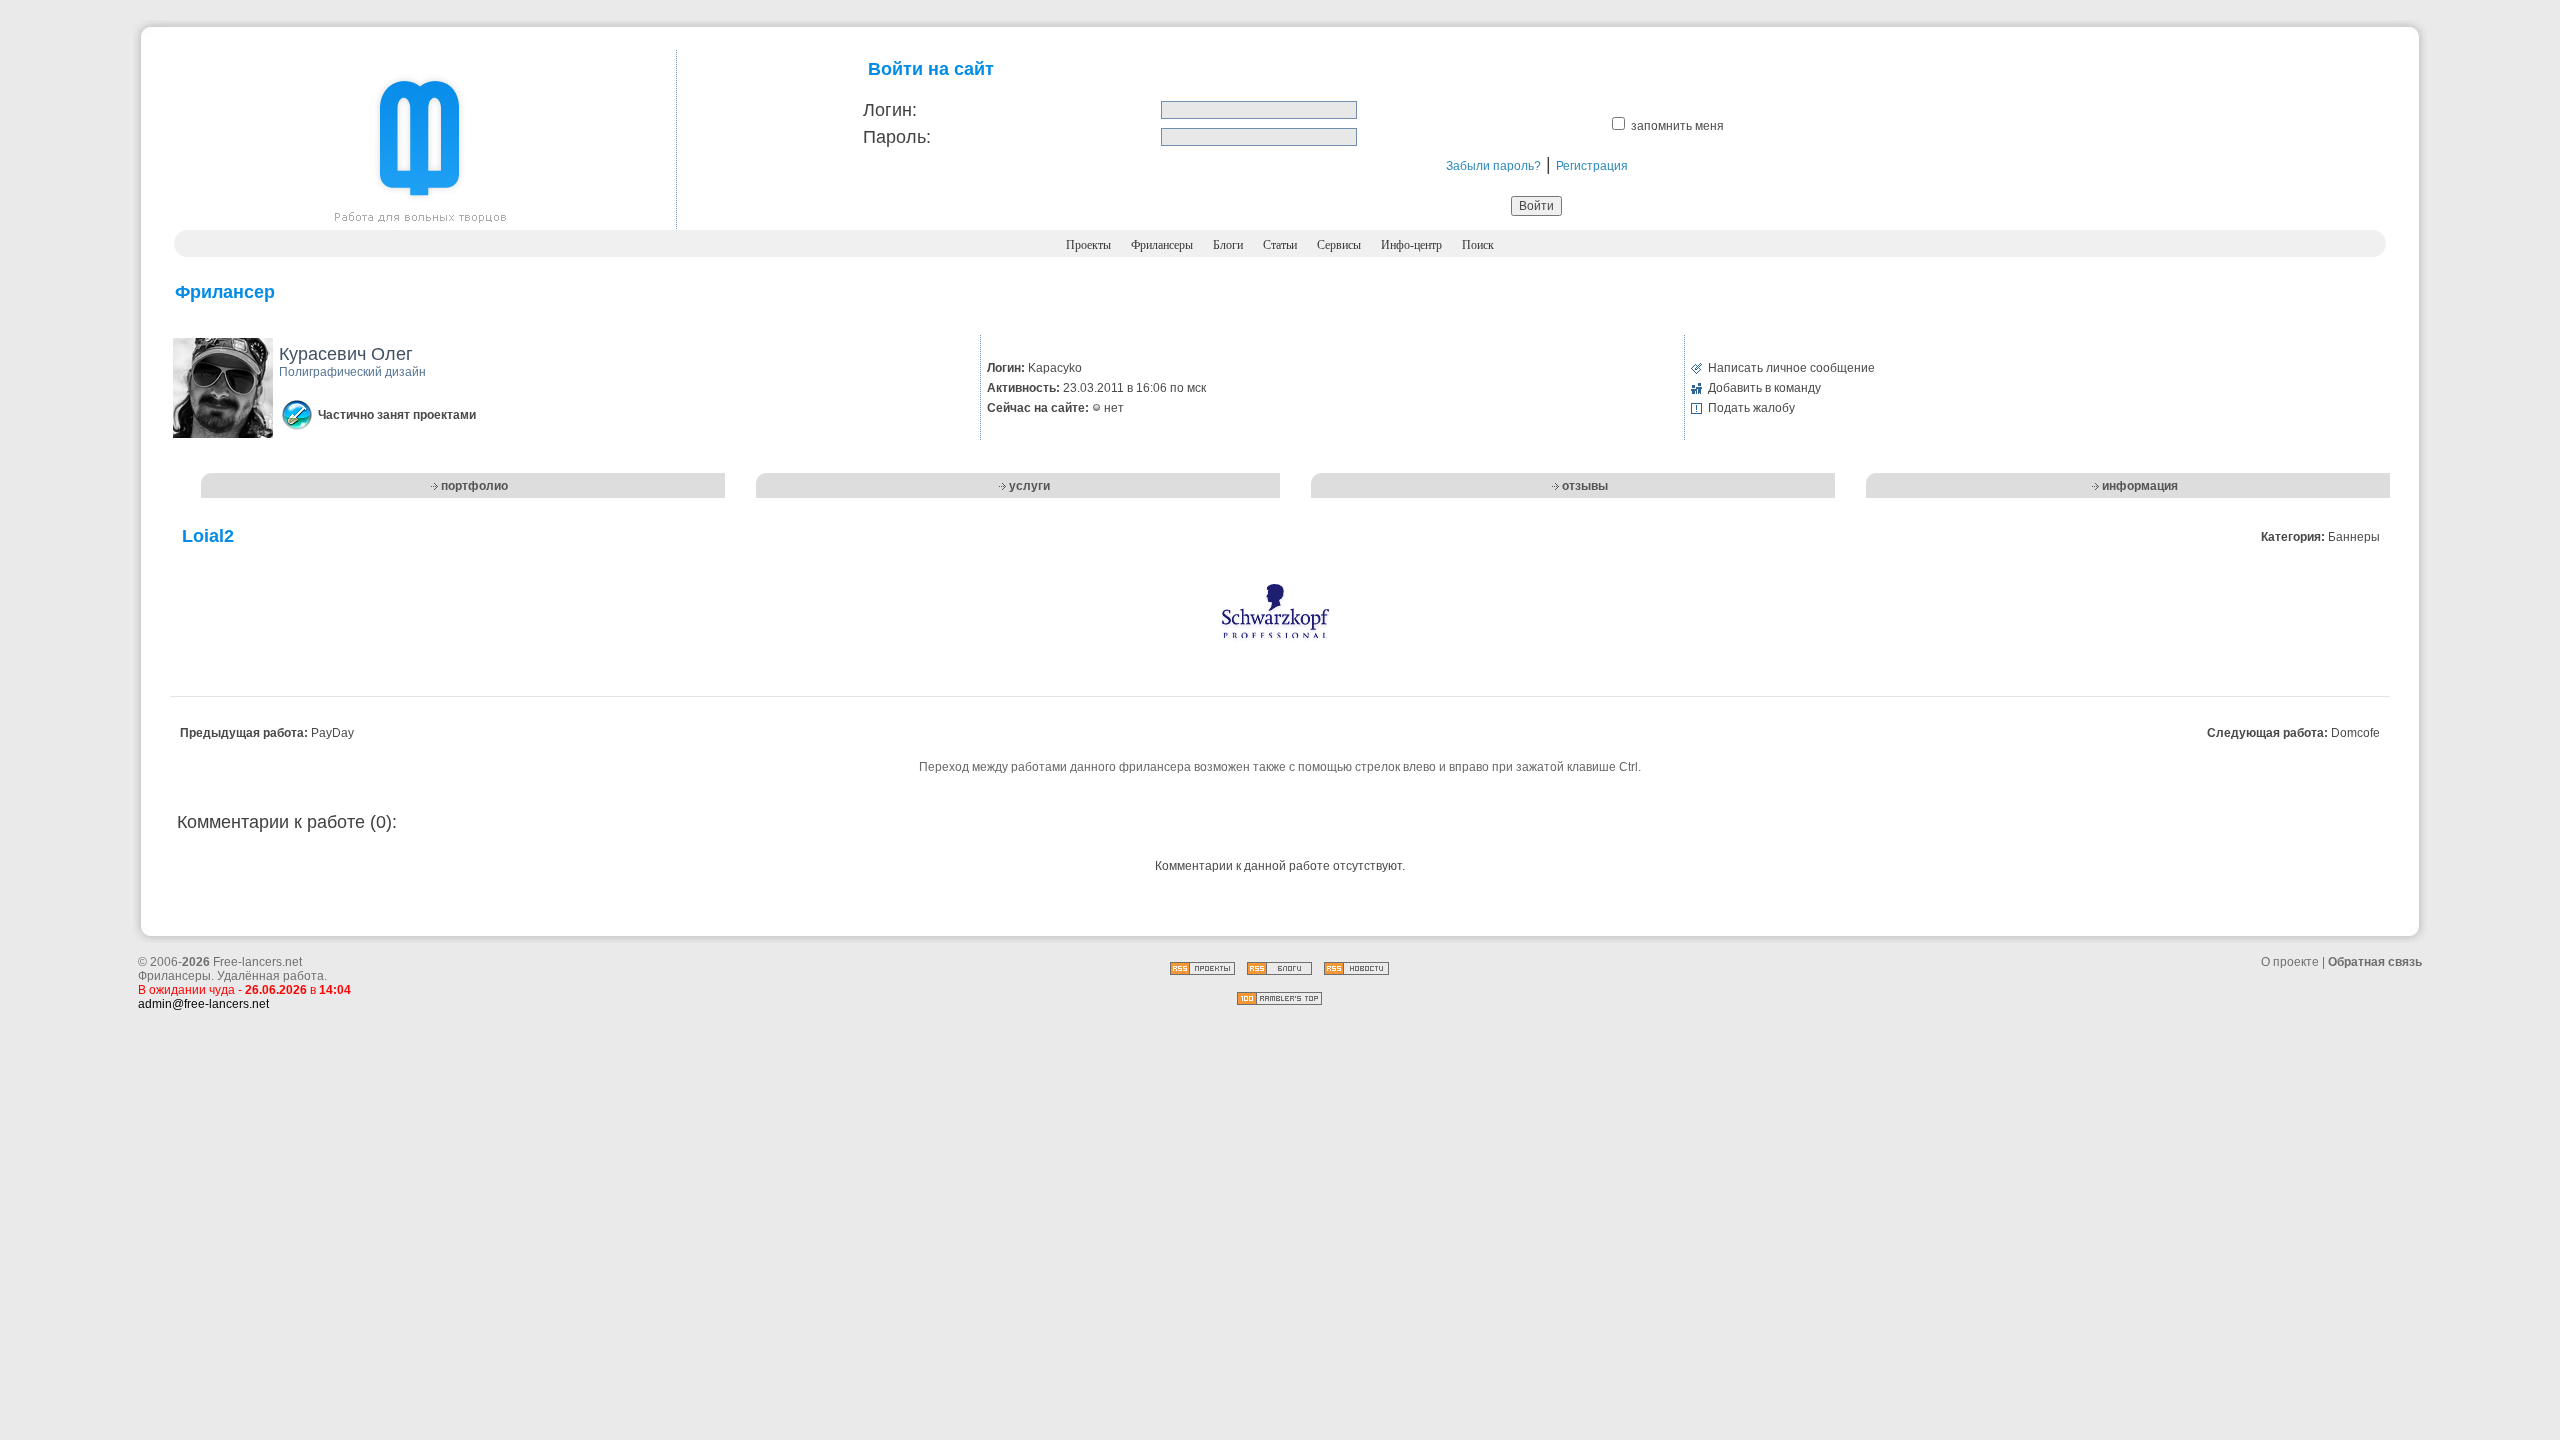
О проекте (2290, 962)
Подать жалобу (1751, 408)
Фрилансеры (1162, 245)
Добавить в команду (1764, 388)
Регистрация (1592, 166)
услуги (1029, 486)
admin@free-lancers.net (203, 1004)
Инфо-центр (1411, 245)
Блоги (1228, 245)
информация (2140, 486)
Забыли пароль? (1493, 166)
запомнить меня (1677, 126)
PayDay (332, 733)
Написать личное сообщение (1791, 368)
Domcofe (2355, 733)
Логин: (890, 110)
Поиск (1478, 245)
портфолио (474, 486)
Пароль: (897, 137)
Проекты (1088, 245)
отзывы (1585, 486)
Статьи (1280, 245)
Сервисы (1339, 245)
